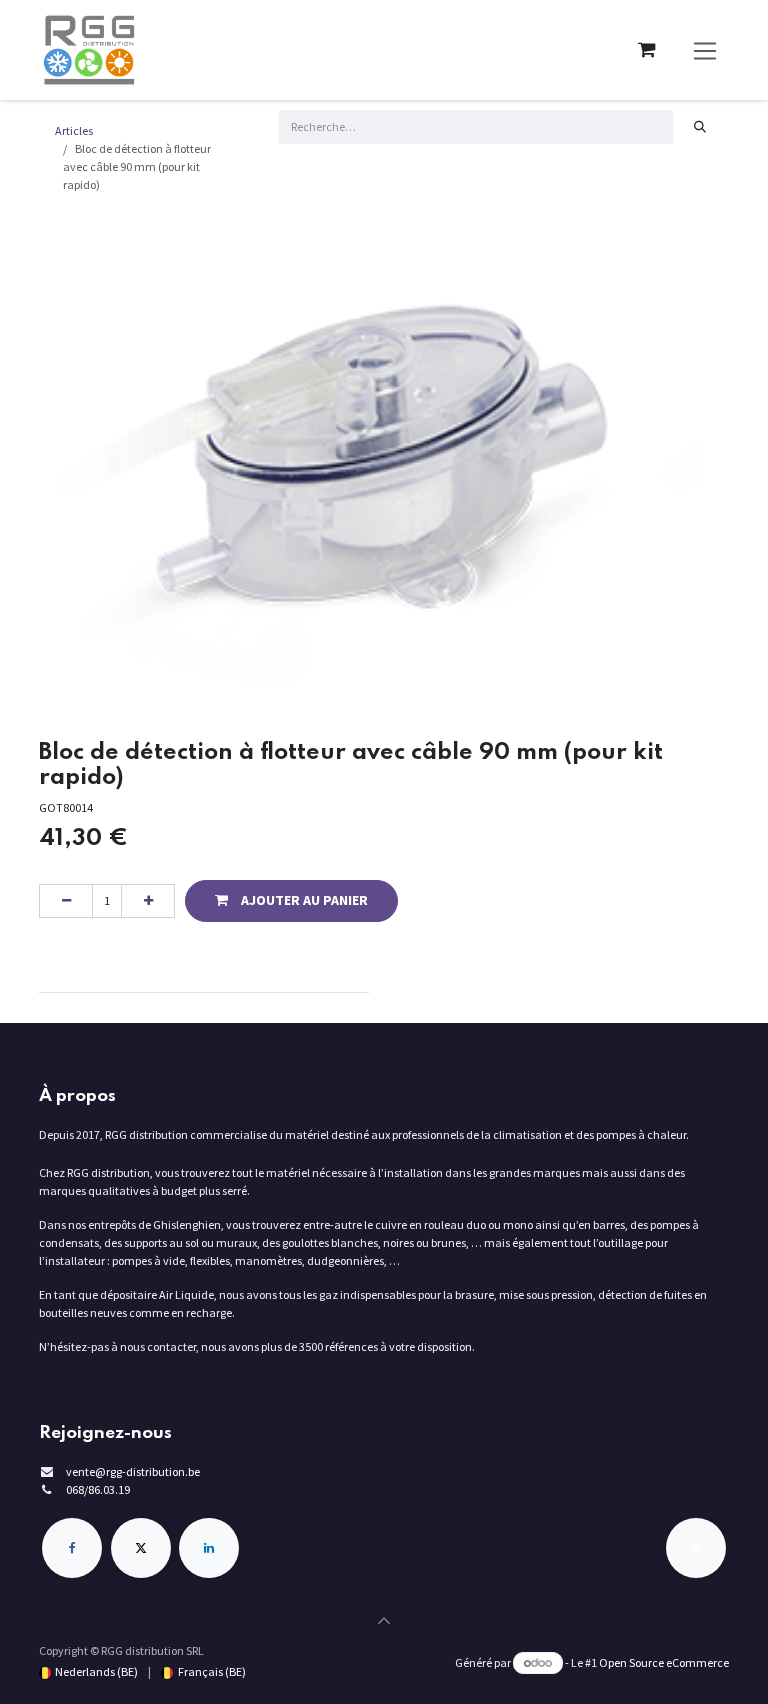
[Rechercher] (700, 127)
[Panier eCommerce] (647, 50)
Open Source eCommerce (664, 1662)
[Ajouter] (148, 901)
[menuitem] (88, 1672)
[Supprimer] (66, 901)
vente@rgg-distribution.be (133, 1471)
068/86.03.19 (98, 1489)
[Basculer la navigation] (705, 50)
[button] (291, 901)
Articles (74, 130)
